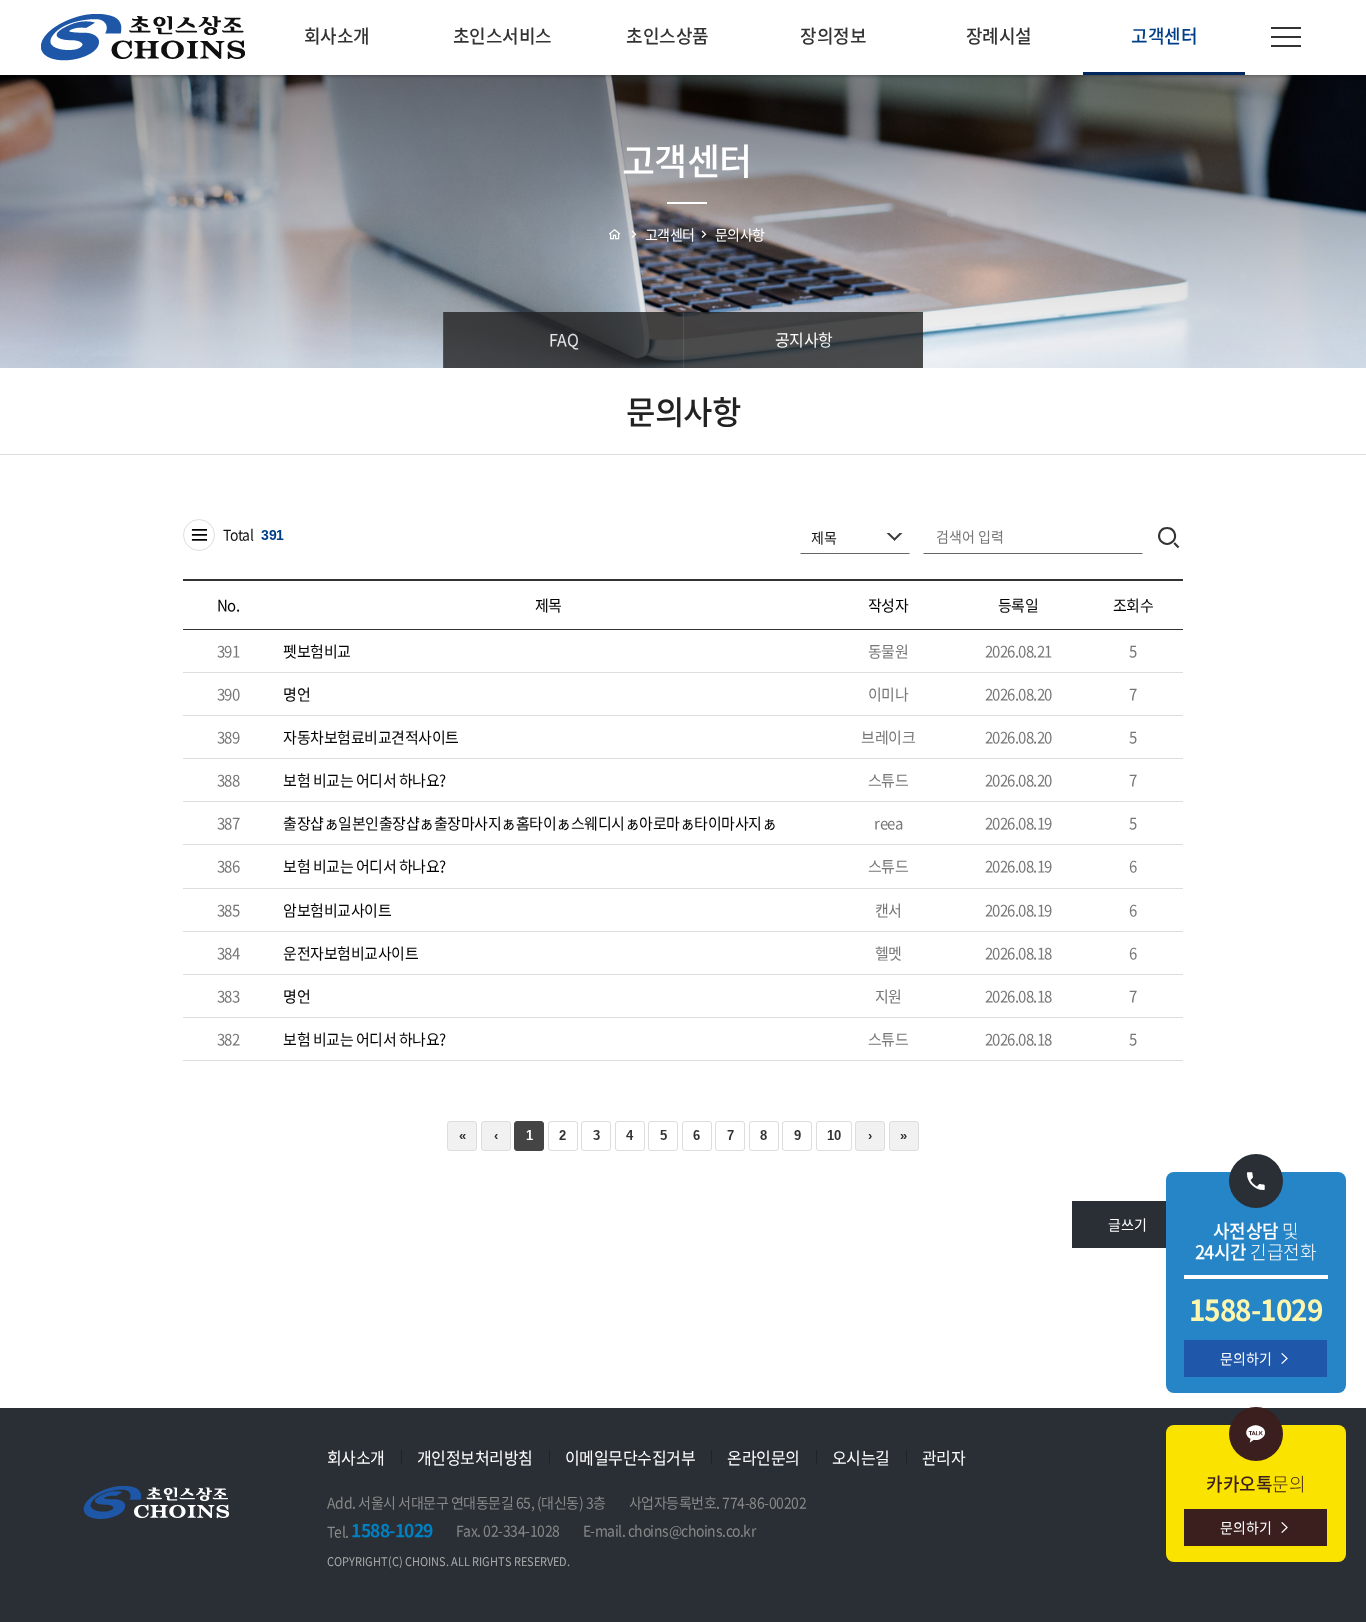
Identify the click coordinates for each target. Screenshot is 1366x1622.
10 (834, 1135)
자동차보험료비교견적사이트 (371, 737)
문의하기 (1246, 1358)
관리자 (944, 1457)
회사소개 (356, 1457)
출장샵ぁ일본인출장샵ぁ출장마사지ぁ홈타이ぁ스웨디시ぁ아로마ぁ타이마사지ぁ (529, 823)
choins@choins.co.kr (692, 1530)
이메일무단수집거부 (630, 1457)
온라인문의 (763, 1457)
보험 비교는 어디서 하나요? (364, 780)
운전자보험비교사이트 (350, 953)
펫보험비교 (317, 651)
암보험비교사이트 (337, 910)
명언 (296, 694)
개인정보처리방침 (475, 1457)
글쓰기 (1127, 1224)
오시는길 (861, 1457)
